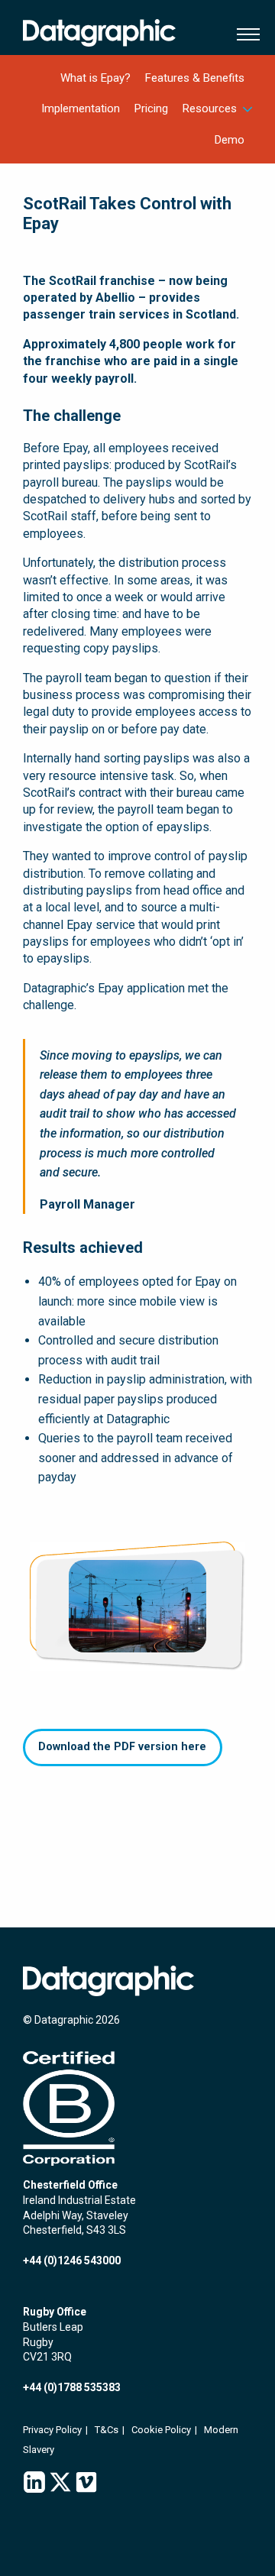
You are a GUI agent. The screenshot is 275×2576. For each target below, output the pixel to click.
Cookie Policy (161, 2430)
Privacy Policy (52, 2430)
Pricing (151, 108)
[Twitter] (60, 2483)
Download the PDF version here (122, 1747)
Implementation (81, 108)
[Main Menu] (244, 34)
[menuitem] (96, 78)
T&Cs (107, 2430)
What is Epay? (95, 78)
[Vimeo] (86, 2483)
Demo (230, 140)
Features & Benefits (195, 78)
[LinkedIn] (34, 2483)
